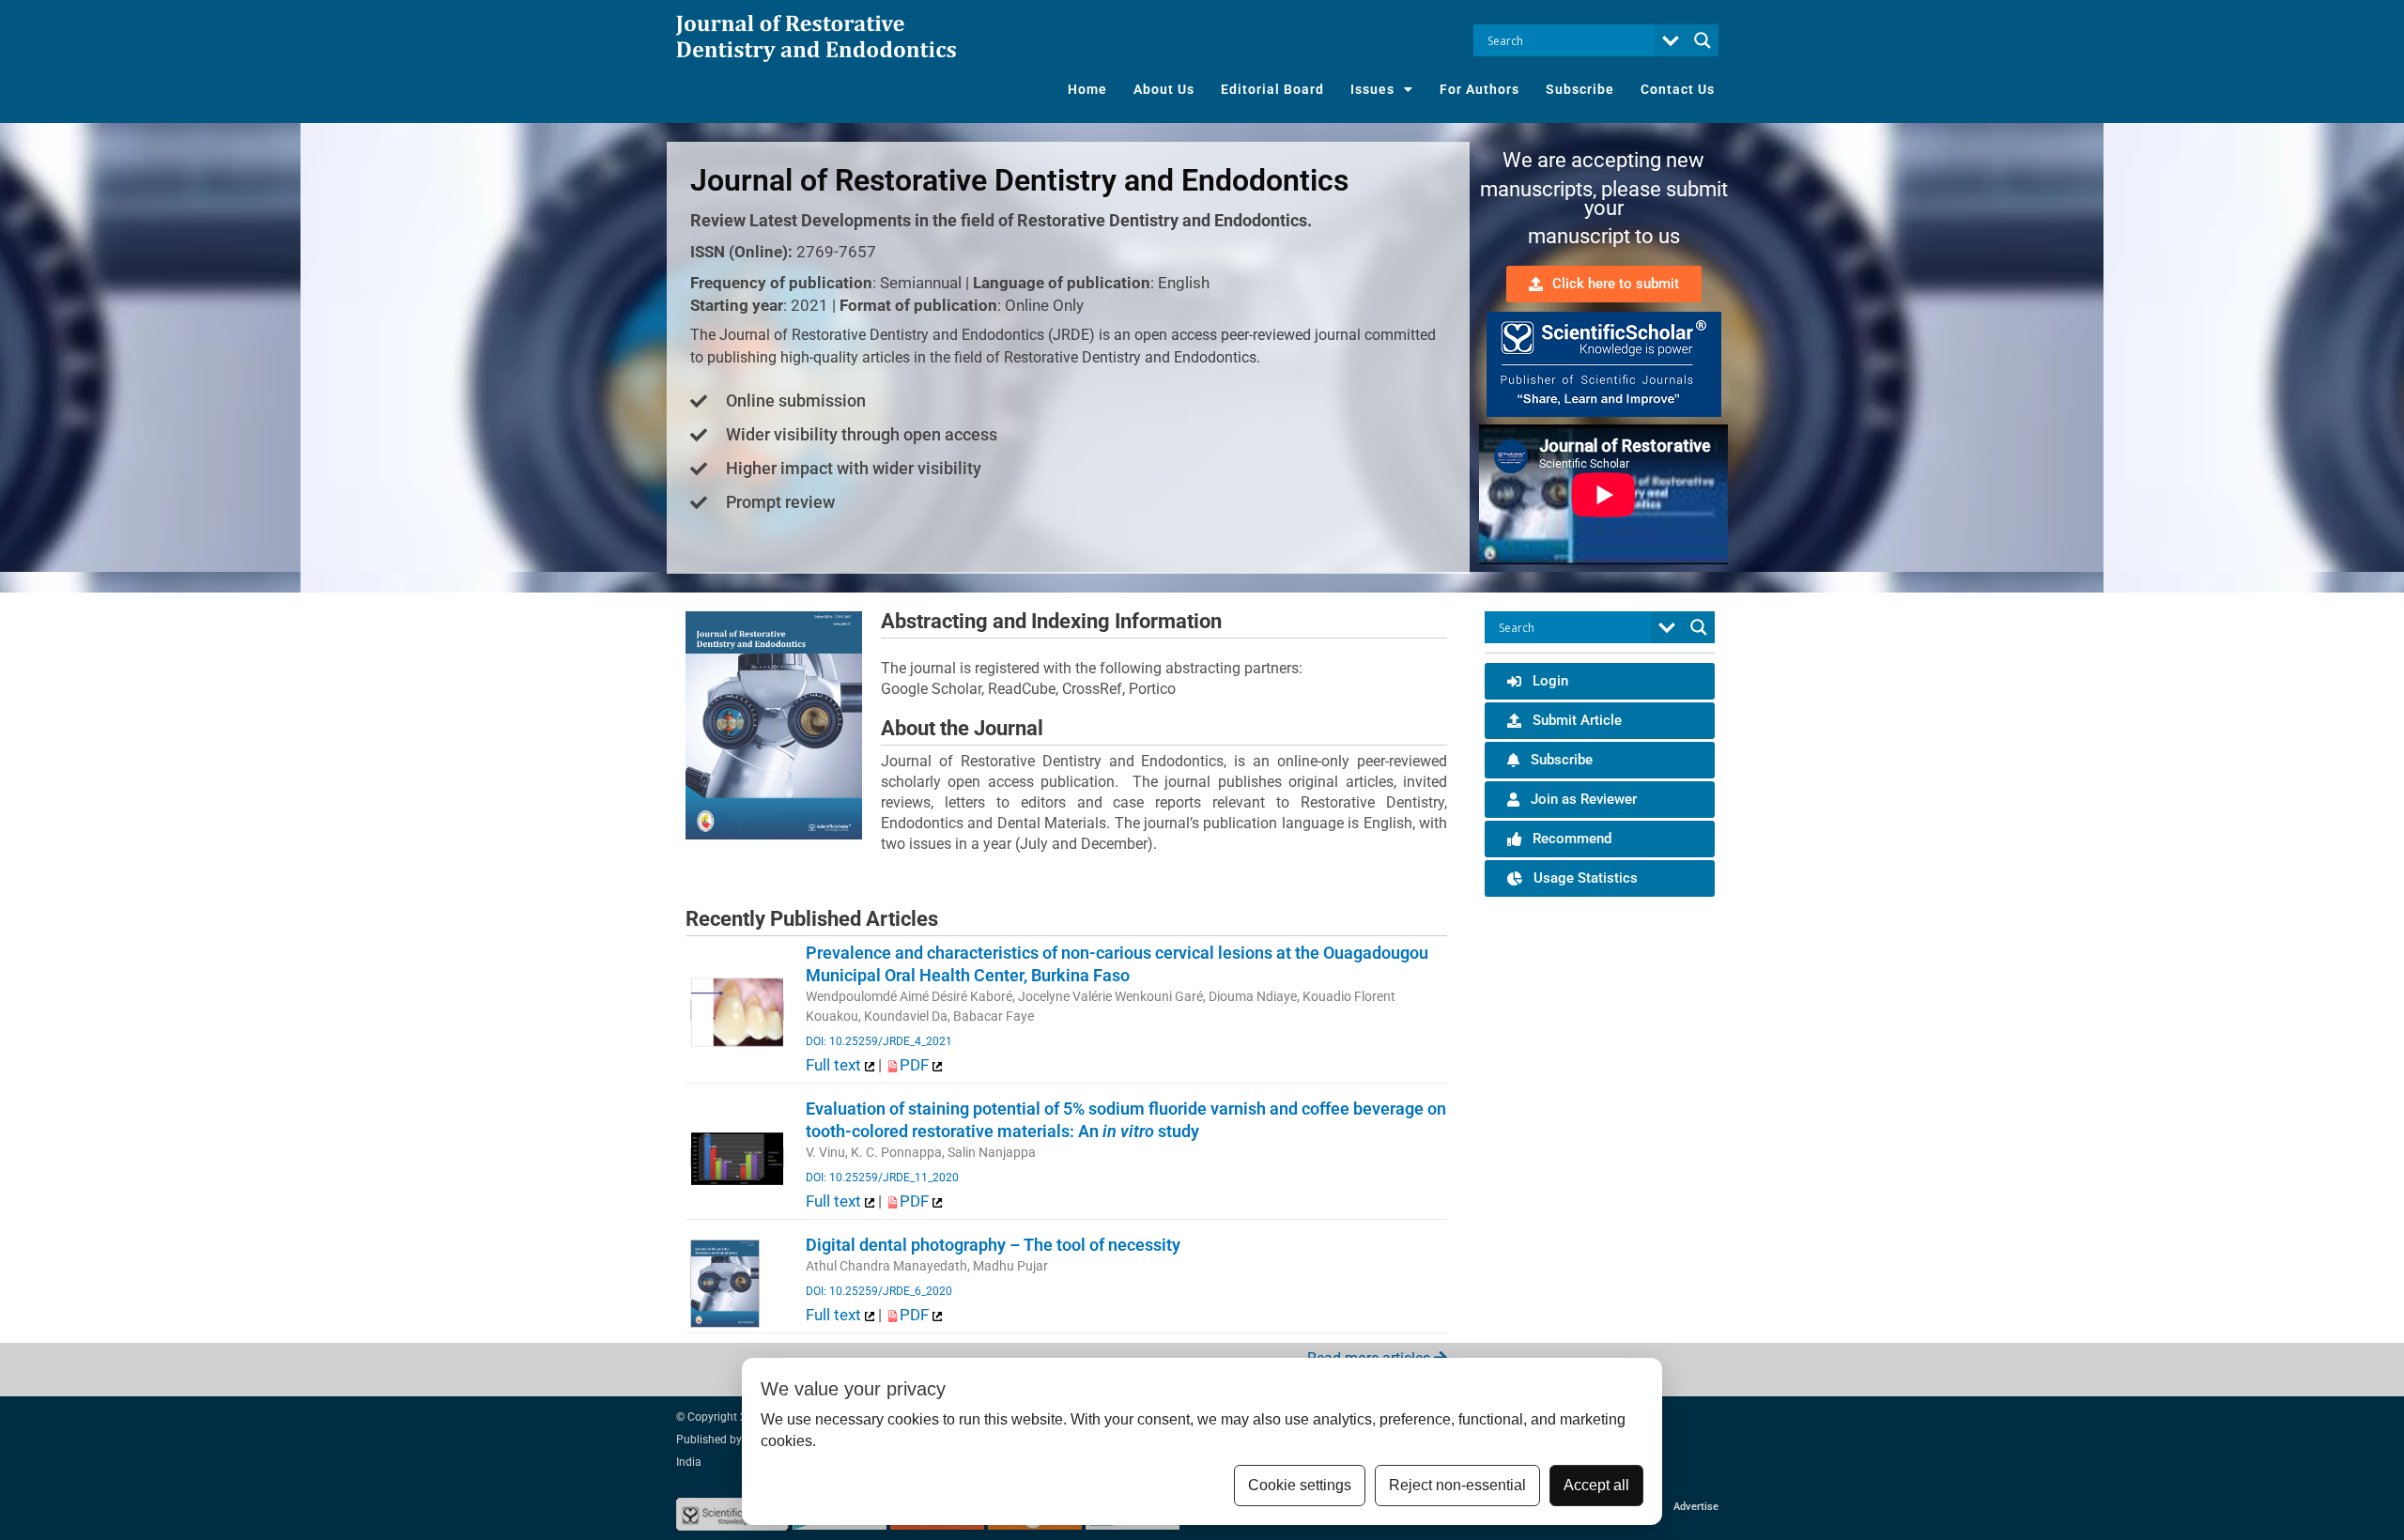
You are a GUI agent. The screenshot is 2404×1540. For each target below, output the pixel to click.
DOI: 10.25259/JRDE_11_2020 (882, 1178)
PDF (916, 1065)
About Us (1164, 89)
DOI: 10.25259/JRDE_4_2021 (879, 1041)
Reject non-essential (1457, 1485)
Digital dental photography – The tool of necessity (993, 1245)
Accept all (1596, 1485)
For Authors (1479, 89)
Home (1087, 89)
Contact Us (1678, 89)
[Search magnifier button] (1703, 40)
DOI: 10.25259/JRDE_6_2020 (879, 1291)
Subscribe (1580, 89)
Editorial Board (1272, 89)
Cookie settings (1300, 1485)
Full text (835, 1065)
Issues (1372, 89)
